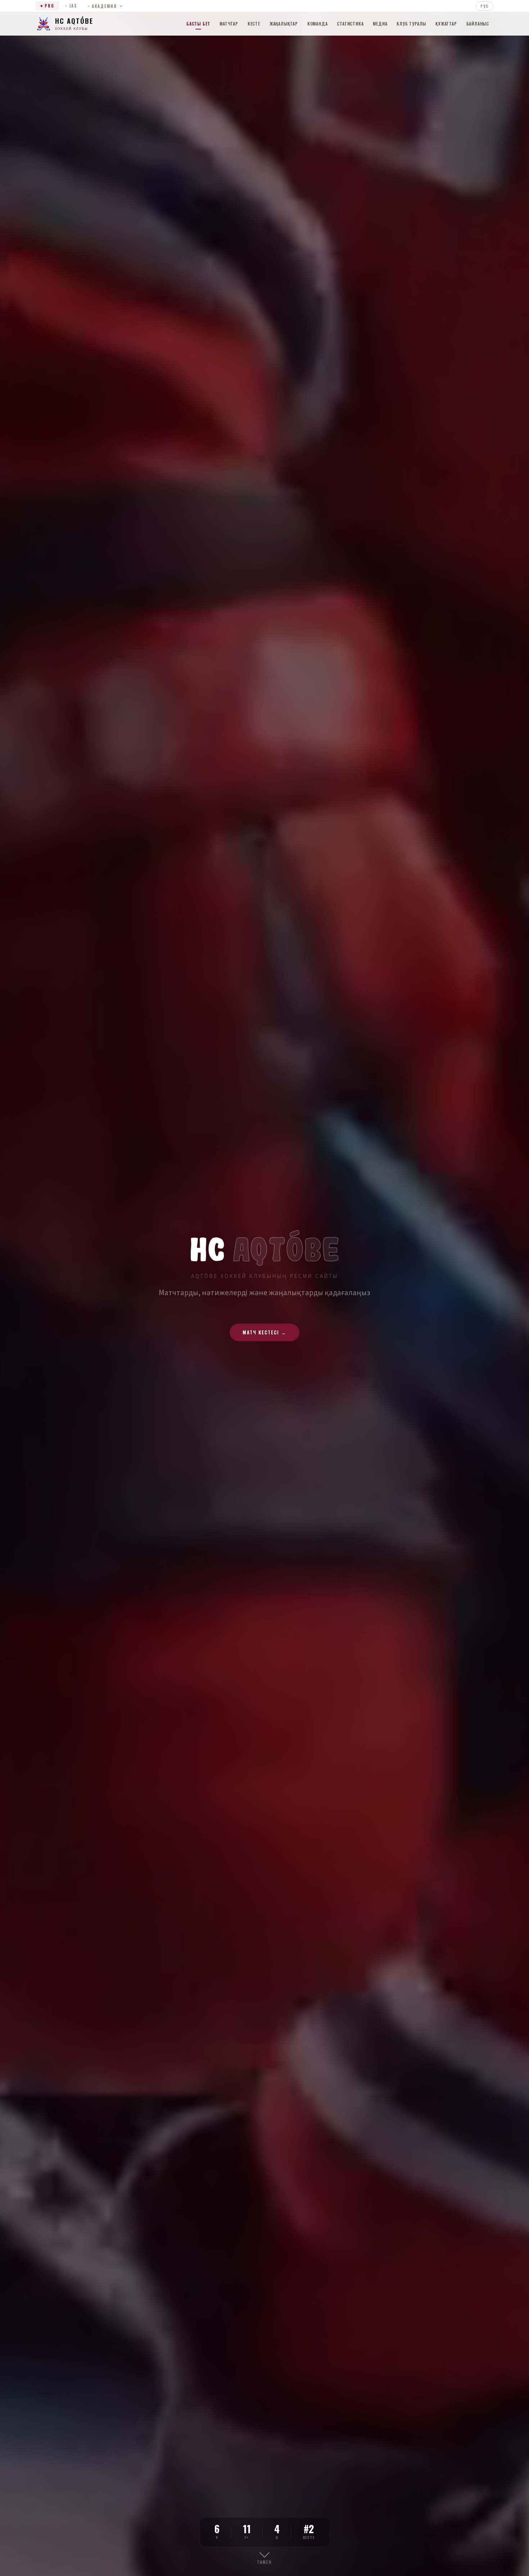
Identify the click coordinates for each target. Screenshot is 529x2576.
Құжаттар (446, 24)
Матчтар (229, 24)
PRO (49, 6)
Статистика (350, 24)
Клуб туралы (411, 24)
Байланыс (478, 24)
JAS (73, 6)
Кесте (254, 24)
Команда (318, 24)
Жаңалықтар (284, 24)
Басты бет (198, 24)
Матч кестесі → (264, 1332)
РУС (485, 6)
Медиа (380, 24)
